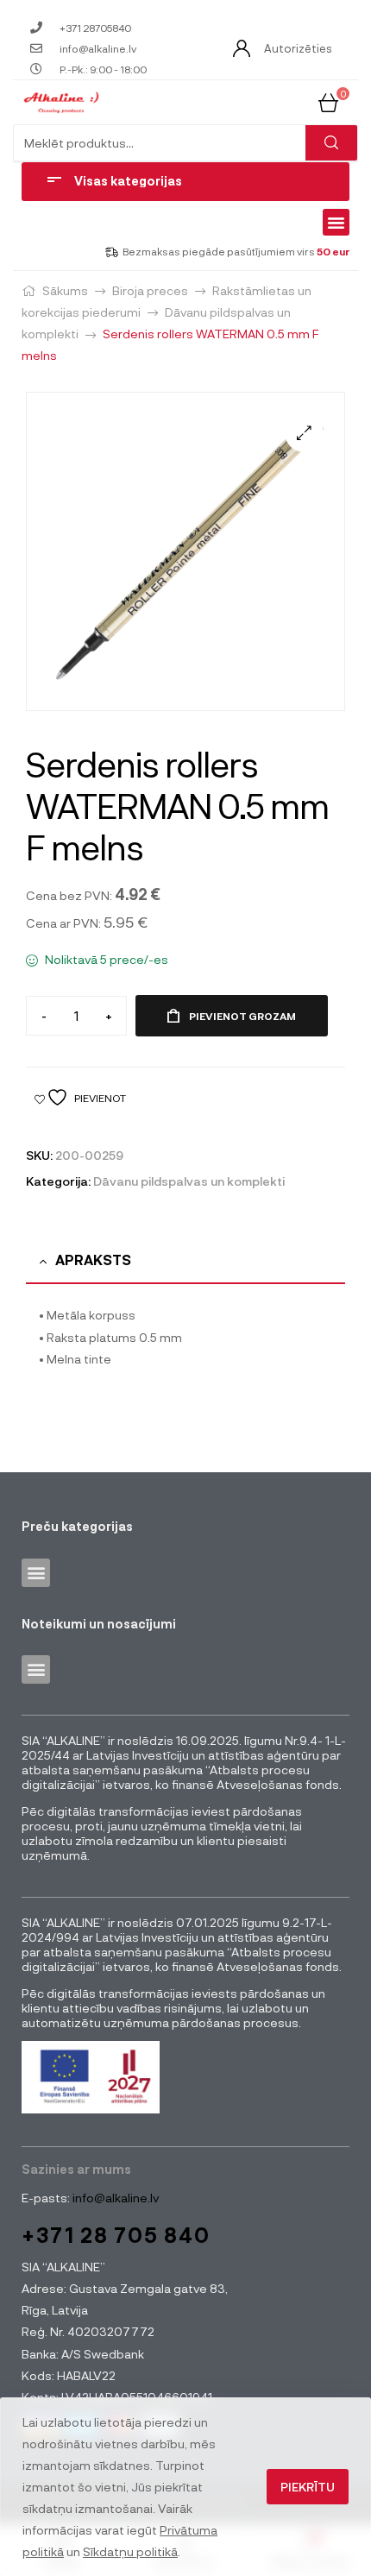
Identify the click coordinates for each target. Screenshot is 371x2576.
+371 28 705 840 (116, 2235)
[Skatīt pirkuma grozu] (328, 101)
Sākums (65, 290)
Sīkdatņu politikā (130, 2551)
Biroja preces (150, 290)
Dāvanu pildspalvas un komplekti (189, 1181)
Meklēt (331, 143)
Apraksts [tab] (93, 1260)
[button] (336, 223)
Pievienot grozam (242, 1016)
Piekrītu (308, 2487)
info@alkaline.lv (114, 2198)
